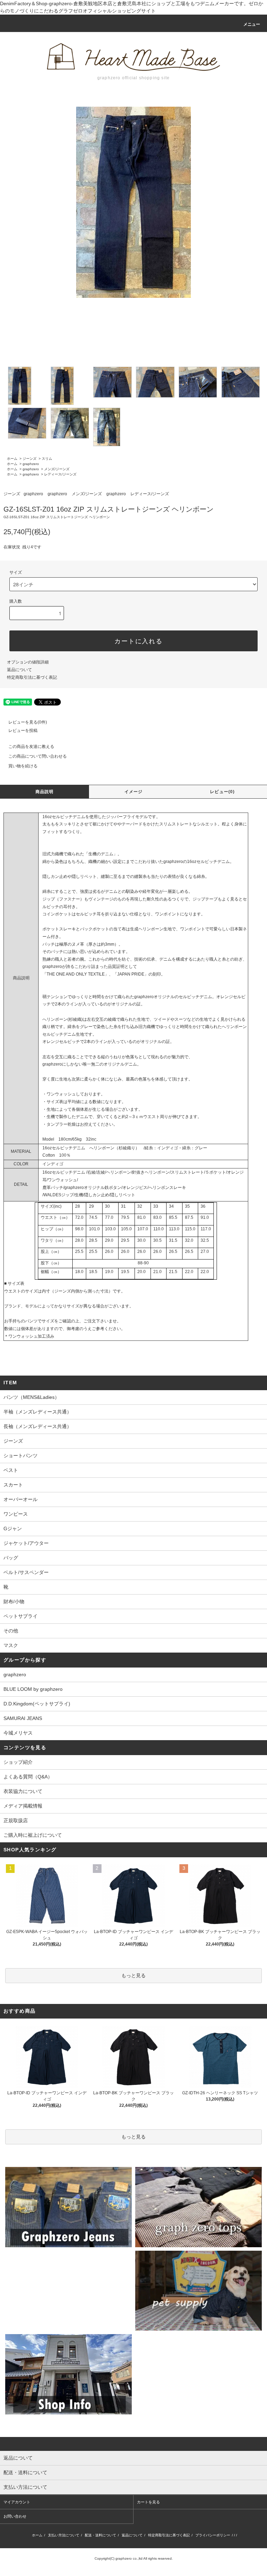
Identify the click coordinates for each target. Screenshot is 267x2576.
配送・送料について (100, 2535)
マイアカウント (17, 2502)
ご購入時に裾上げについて (33, 1835)
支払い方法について (64, 2535)
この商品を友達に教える (31, 747)
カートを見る (148, 2502)
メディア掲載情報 (23, 1806)
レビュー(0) (222, 792)
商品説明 (45, 792)
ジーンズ (30, 459)
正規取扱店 (16, 1820)
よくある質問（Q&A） (28, 1777)
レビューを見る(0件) (28, 722)
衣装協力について (23, 1791)
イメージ (134, 792)
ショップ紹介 (18, 1762)
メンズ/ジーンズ (57, 469)
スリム (47, 459)
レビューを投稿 (23, 731)
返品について (19, 670)
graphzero (31, 464)
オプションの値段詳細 (28, 662)
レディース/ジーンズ (60, 474)
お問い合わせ (15, 2516)
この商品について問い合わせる (38, 756)
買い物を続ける (23, 766)
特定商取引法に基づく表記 (32, 677)
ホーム (12, 459)
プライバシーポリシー (213, 2535)
